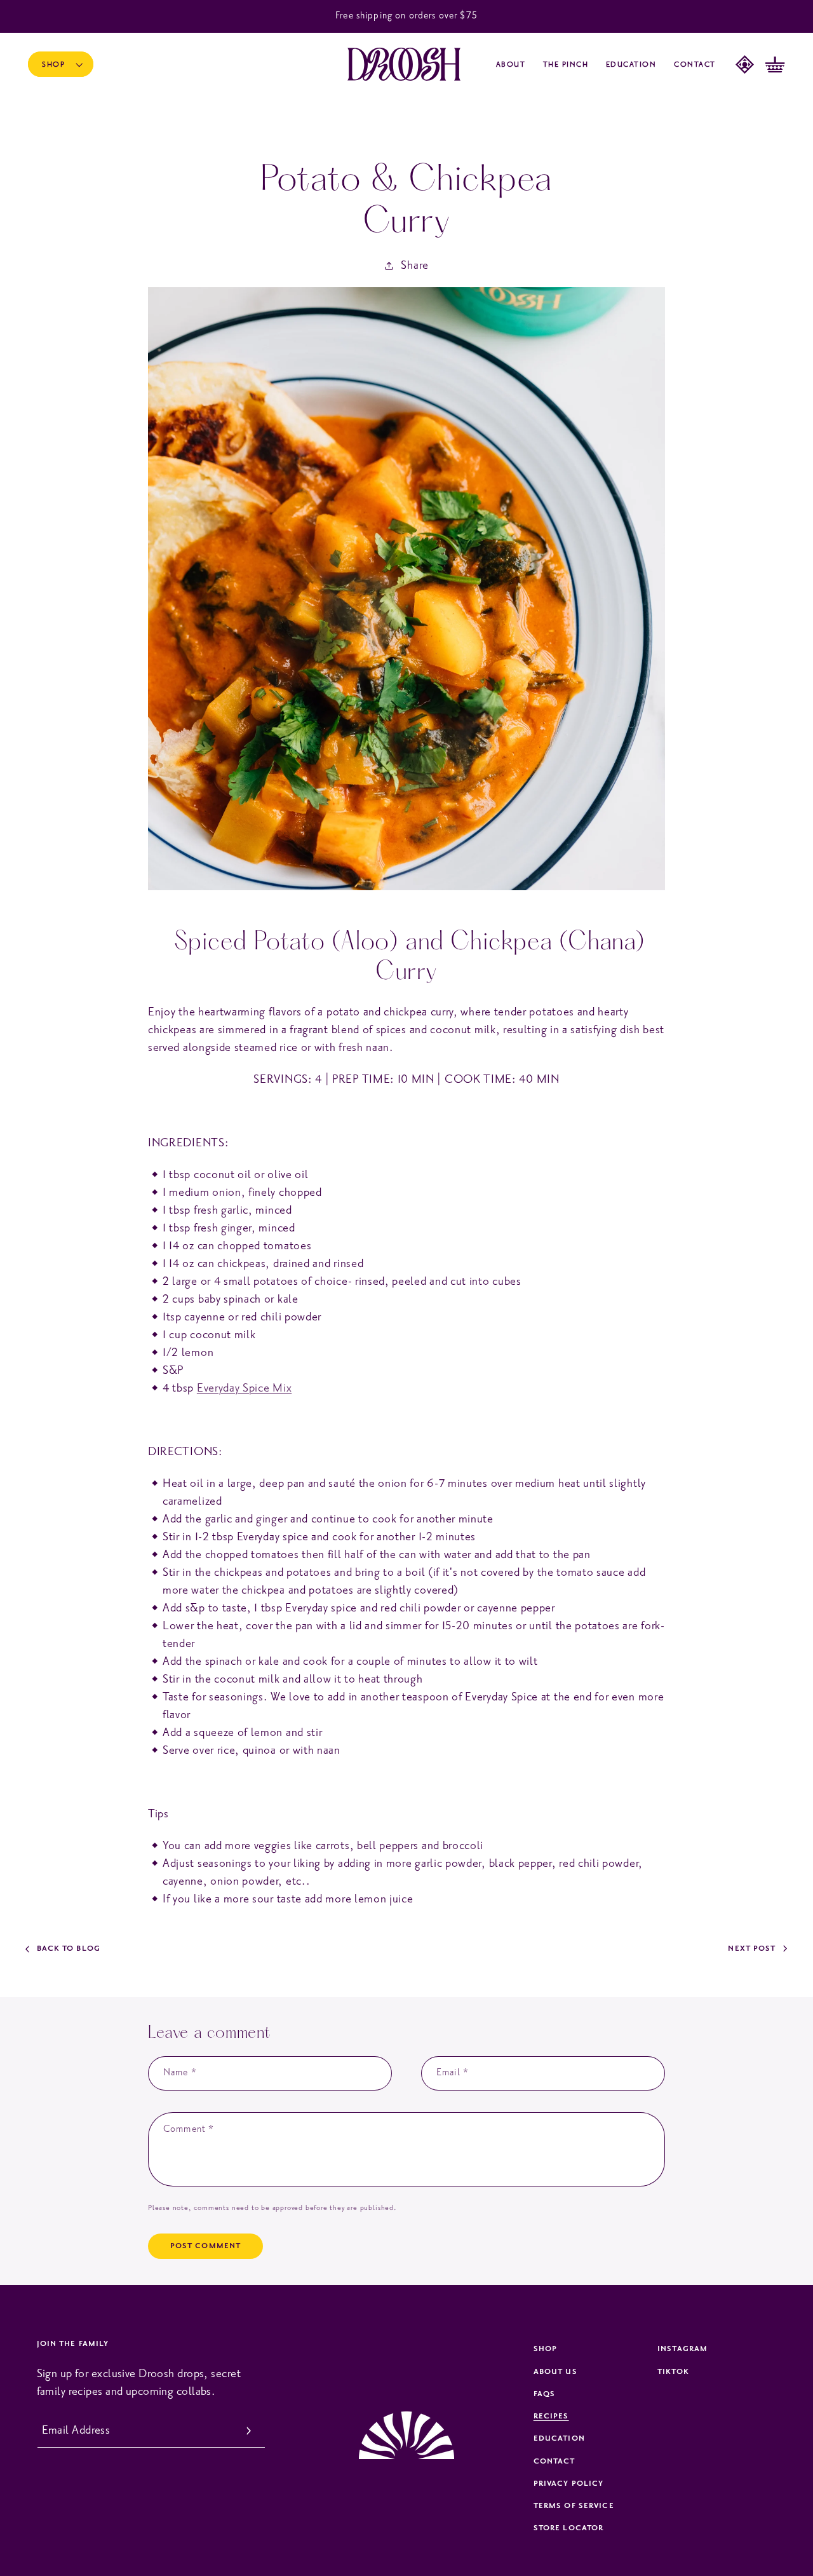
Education (559, 2438)
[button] (61, 64)
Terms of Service (574, 2506)
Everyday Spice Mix (244, 1388)
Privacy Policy (569, 2484)
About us (555, 2372)
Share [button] (414, 265)
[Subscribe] (249, 2431)
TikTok (673, 2372)
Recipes (551, 2416)
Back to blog (69, 1949)
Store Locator (569, 2528)
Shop (545, 2349)
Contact (554, 2461)
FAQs (544, 2394)
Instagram (682, 2349)
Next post (752, 1949)
